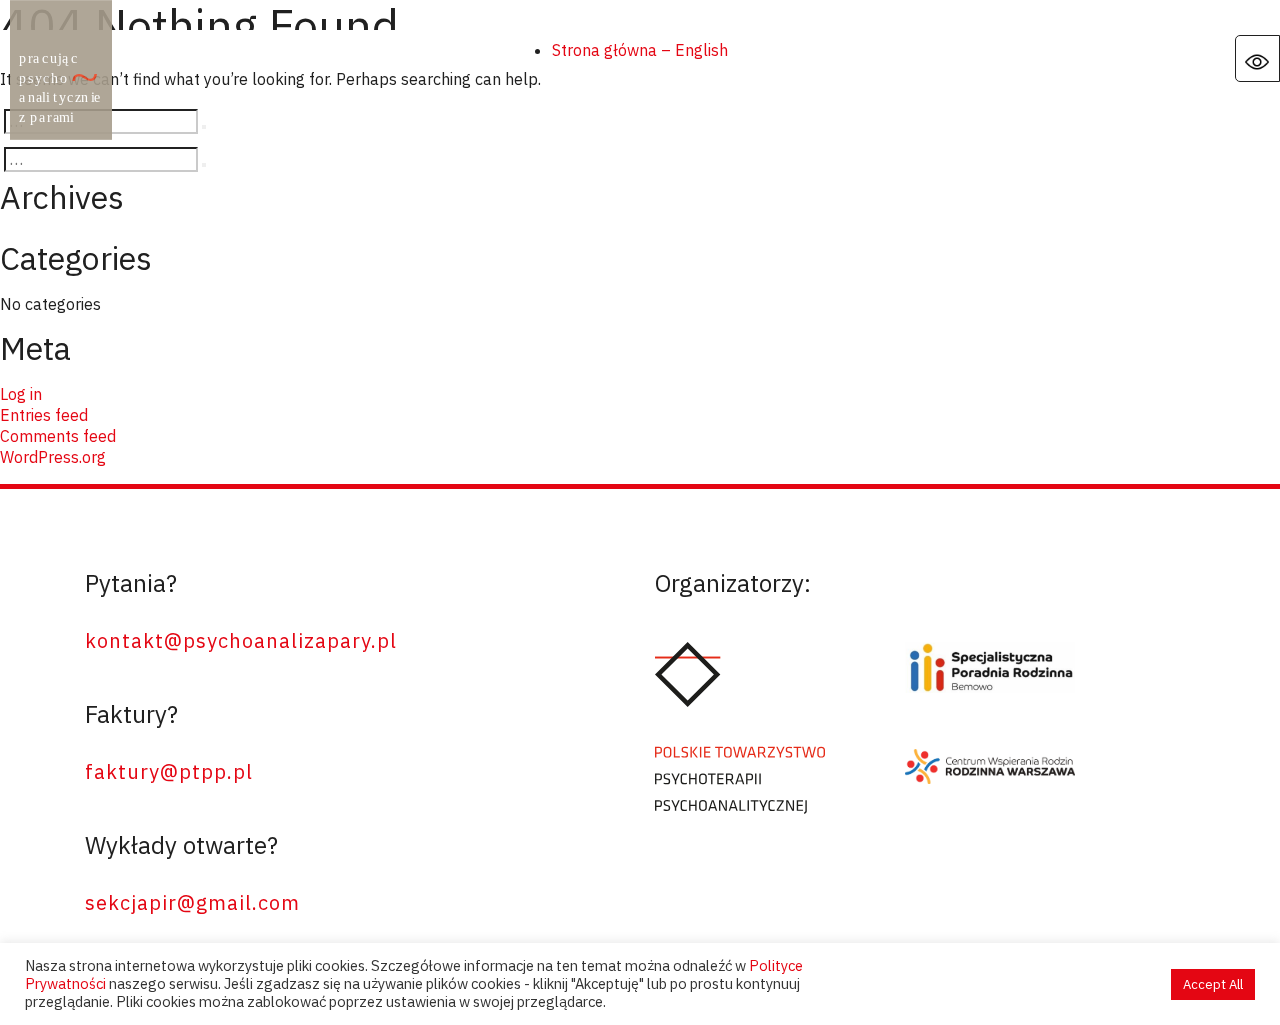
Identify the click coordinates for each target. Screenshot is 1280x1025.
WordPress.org (53, 457)
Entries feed (44, 415)
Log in (21, 394)
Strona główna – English (640, 50)
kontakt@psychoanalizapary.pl (241, 640)
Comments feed (58, 436)
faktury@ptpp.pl (169, 771)
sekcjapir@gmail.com (192, 902)
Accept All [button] (1213, 984)
